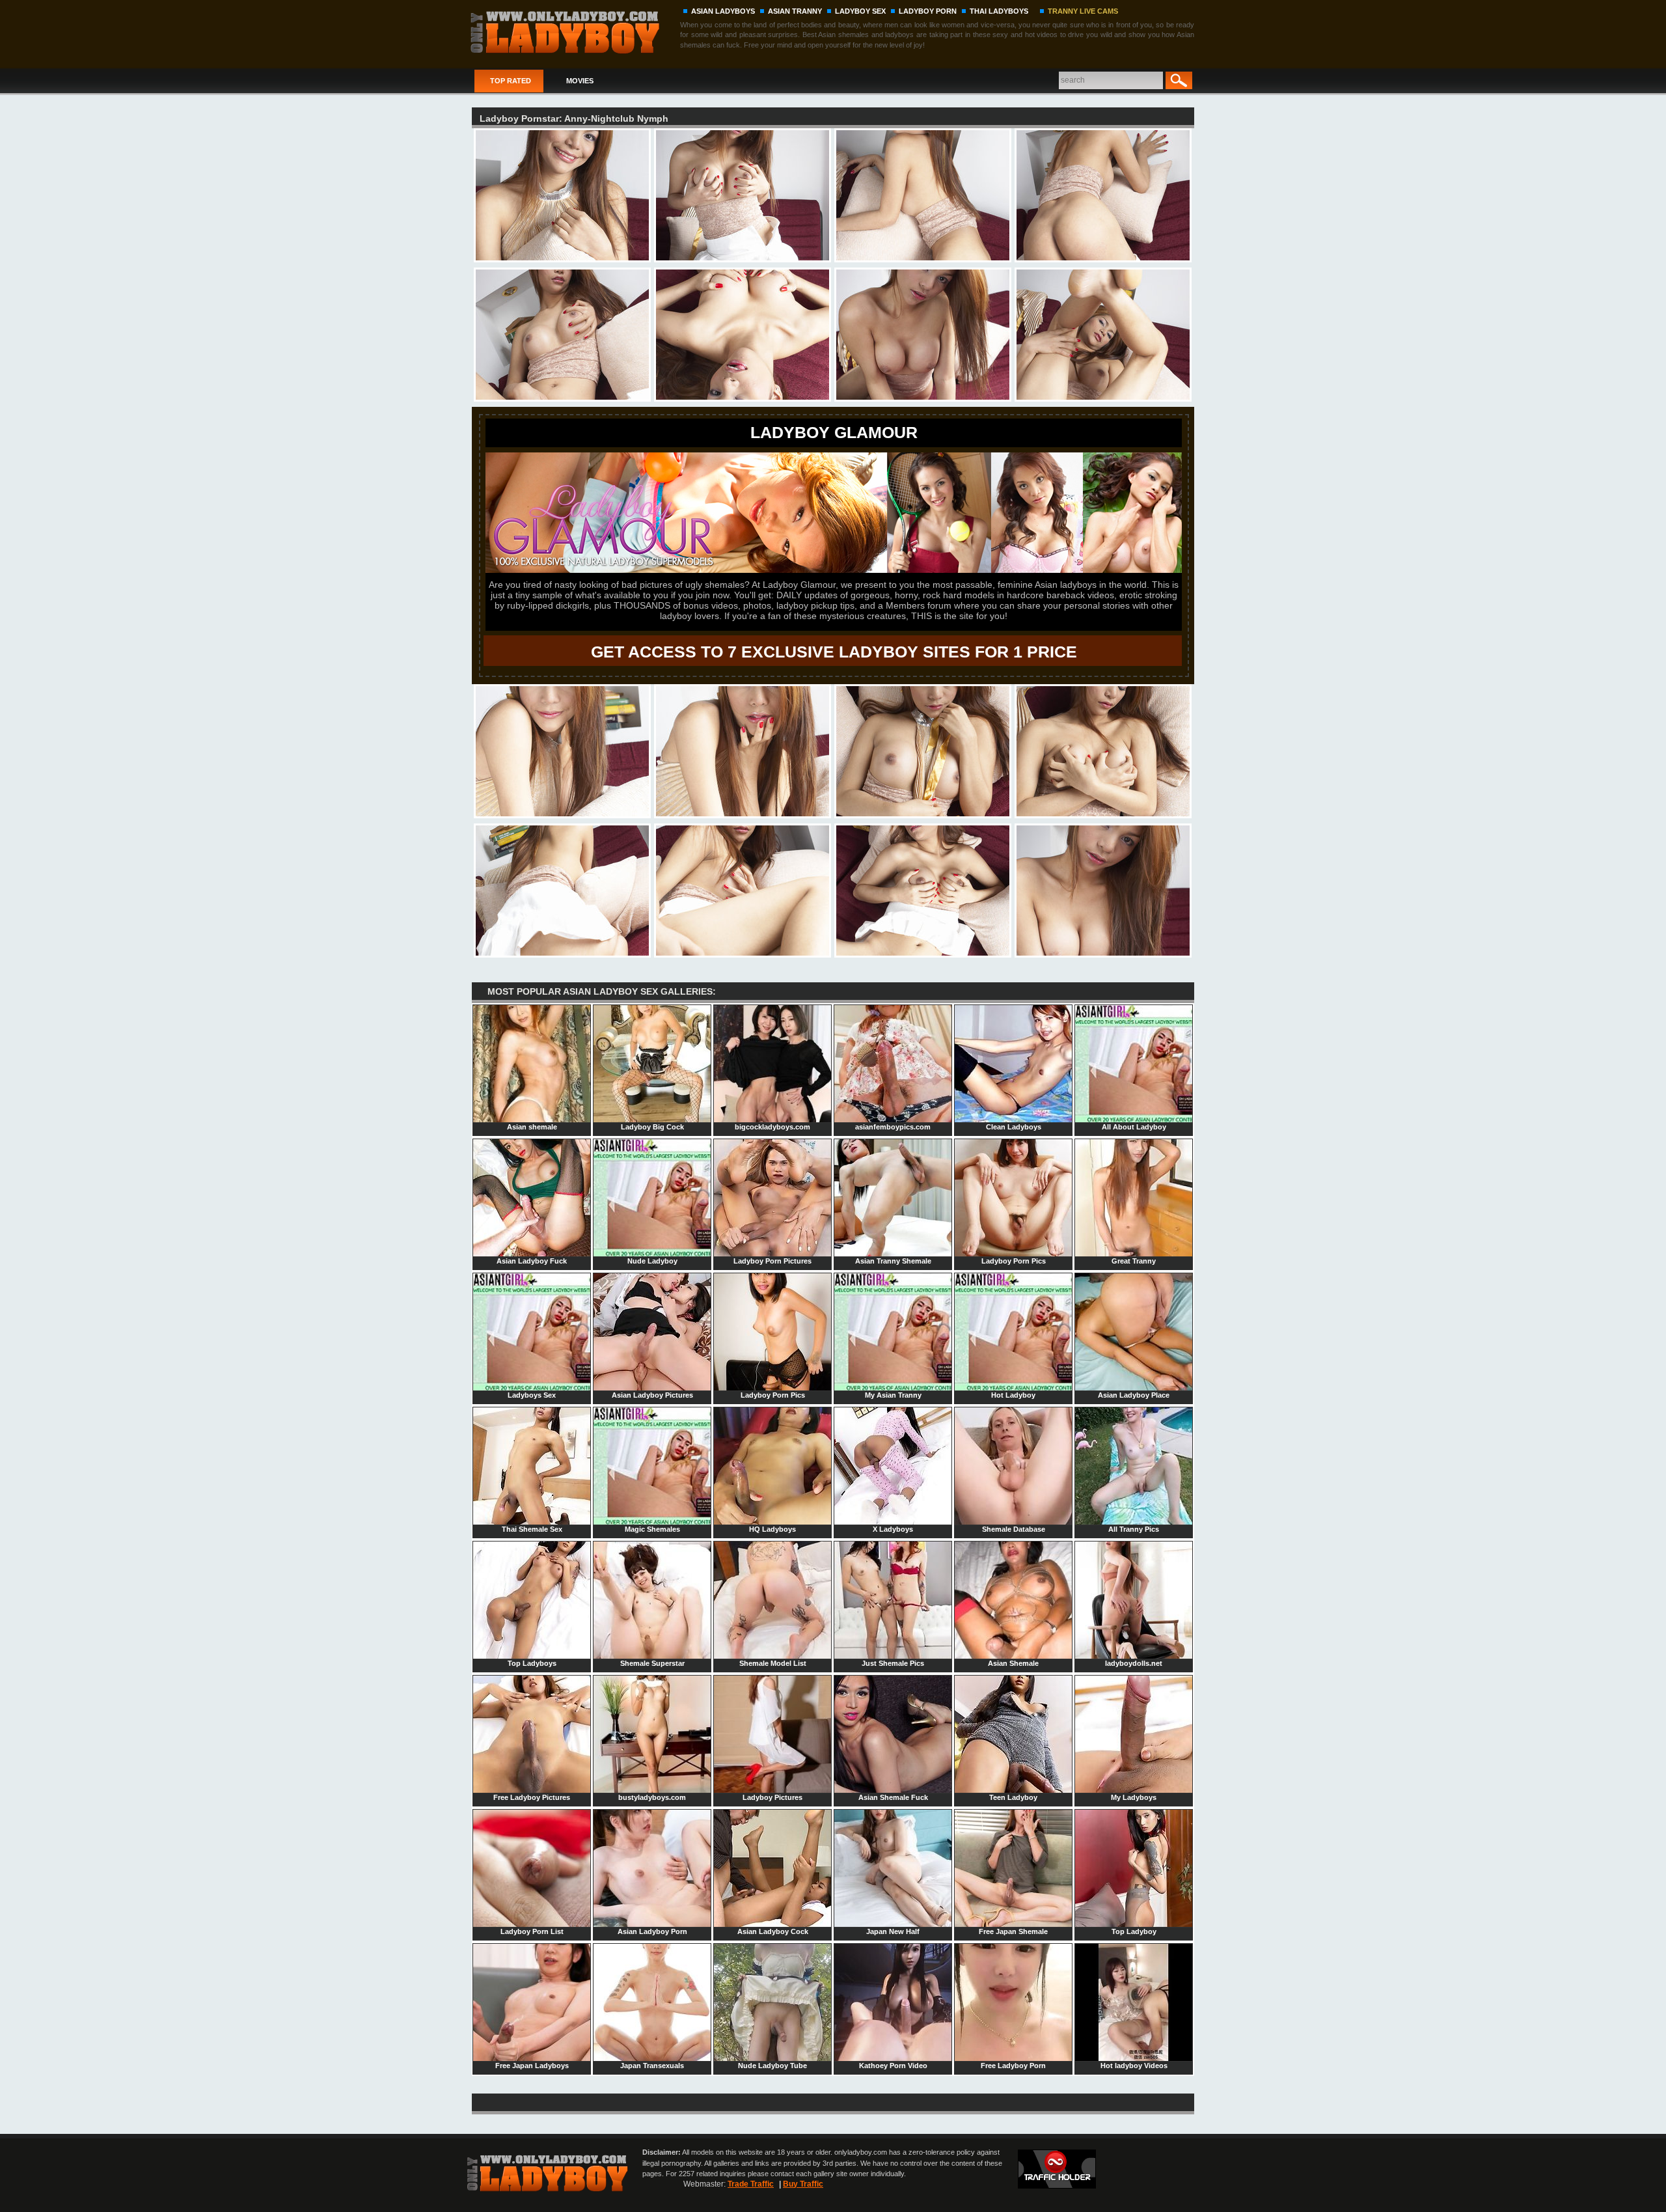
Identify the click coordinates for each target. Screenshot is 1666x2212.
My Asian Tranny (893, 1395)
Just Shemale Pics (893, 1663)
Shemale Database (1014, 1529)
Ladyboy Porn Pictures (772, 1261)
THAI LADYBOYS (999, 11)
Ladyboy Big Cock (652, 1127)
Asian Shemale (1013, 1663)
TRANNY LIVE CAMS (1083, 11)
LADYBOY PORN (928, 11)
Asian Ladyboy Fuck (532, 1261)
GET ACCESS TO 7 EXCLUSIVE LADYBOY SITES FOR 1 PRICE (834, 652)
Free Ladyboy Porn (1013, 2066)
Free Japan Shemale (1013, 1931)
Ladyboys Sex (532, 1395)
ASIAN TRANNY (795, 11)
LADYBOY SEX (860, 11)
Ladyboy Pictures (772, 1797)
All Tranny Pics (1134, 1529)
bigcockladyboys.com (772, 1127)
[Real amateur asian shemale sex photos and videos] (574, 31)
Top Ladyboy (1134, 1931)
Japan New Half (893, 1931)
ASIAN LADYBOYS (723, 11)
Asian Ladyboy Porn (652, 1931)
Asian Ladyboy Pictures (652, 1395)
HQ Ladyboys (772, 1529)
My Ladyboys (1134, 1797)
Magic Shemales (652, 1529)
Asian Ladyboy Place (1134, 1395)
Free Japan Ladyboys (532, 2066)
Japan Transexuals (652, 2066)
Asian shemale (532, 1127)
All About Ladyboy (1134, 1127)
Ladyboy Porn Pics (1014, 1261)
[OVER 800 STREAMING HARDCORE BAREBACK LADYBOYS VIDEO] (834, 570)
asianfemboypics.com (893, 1127)
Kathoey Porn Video (893, 2066)
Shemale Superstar (652, 1663)
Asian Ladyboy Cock (773, 1931)
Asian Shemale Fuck (893, 1797)
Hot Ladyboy (1013, 1395)
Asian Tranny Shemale (893, 1261)
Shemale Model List (773, 1663)
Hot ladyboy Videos (1134, 2066)
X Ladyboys (893, 1529)
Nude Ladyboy (652, 1261)
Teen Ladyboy (1013, 1797)
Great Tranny (1134, 1261)
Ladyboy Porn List (532, 1931)
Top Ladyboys (532, 1663)
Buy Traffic (803, 2184)
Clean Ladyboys (1014, 1127)
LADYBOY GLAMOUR (834, 432)
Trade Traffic (751, 2184)
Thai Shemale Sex (532, 1529)
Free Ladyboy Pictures (532, 1797)
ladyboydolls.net (1134, 1663)
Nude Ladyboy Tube (772, 2066)
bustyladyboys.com (652, 1797)
